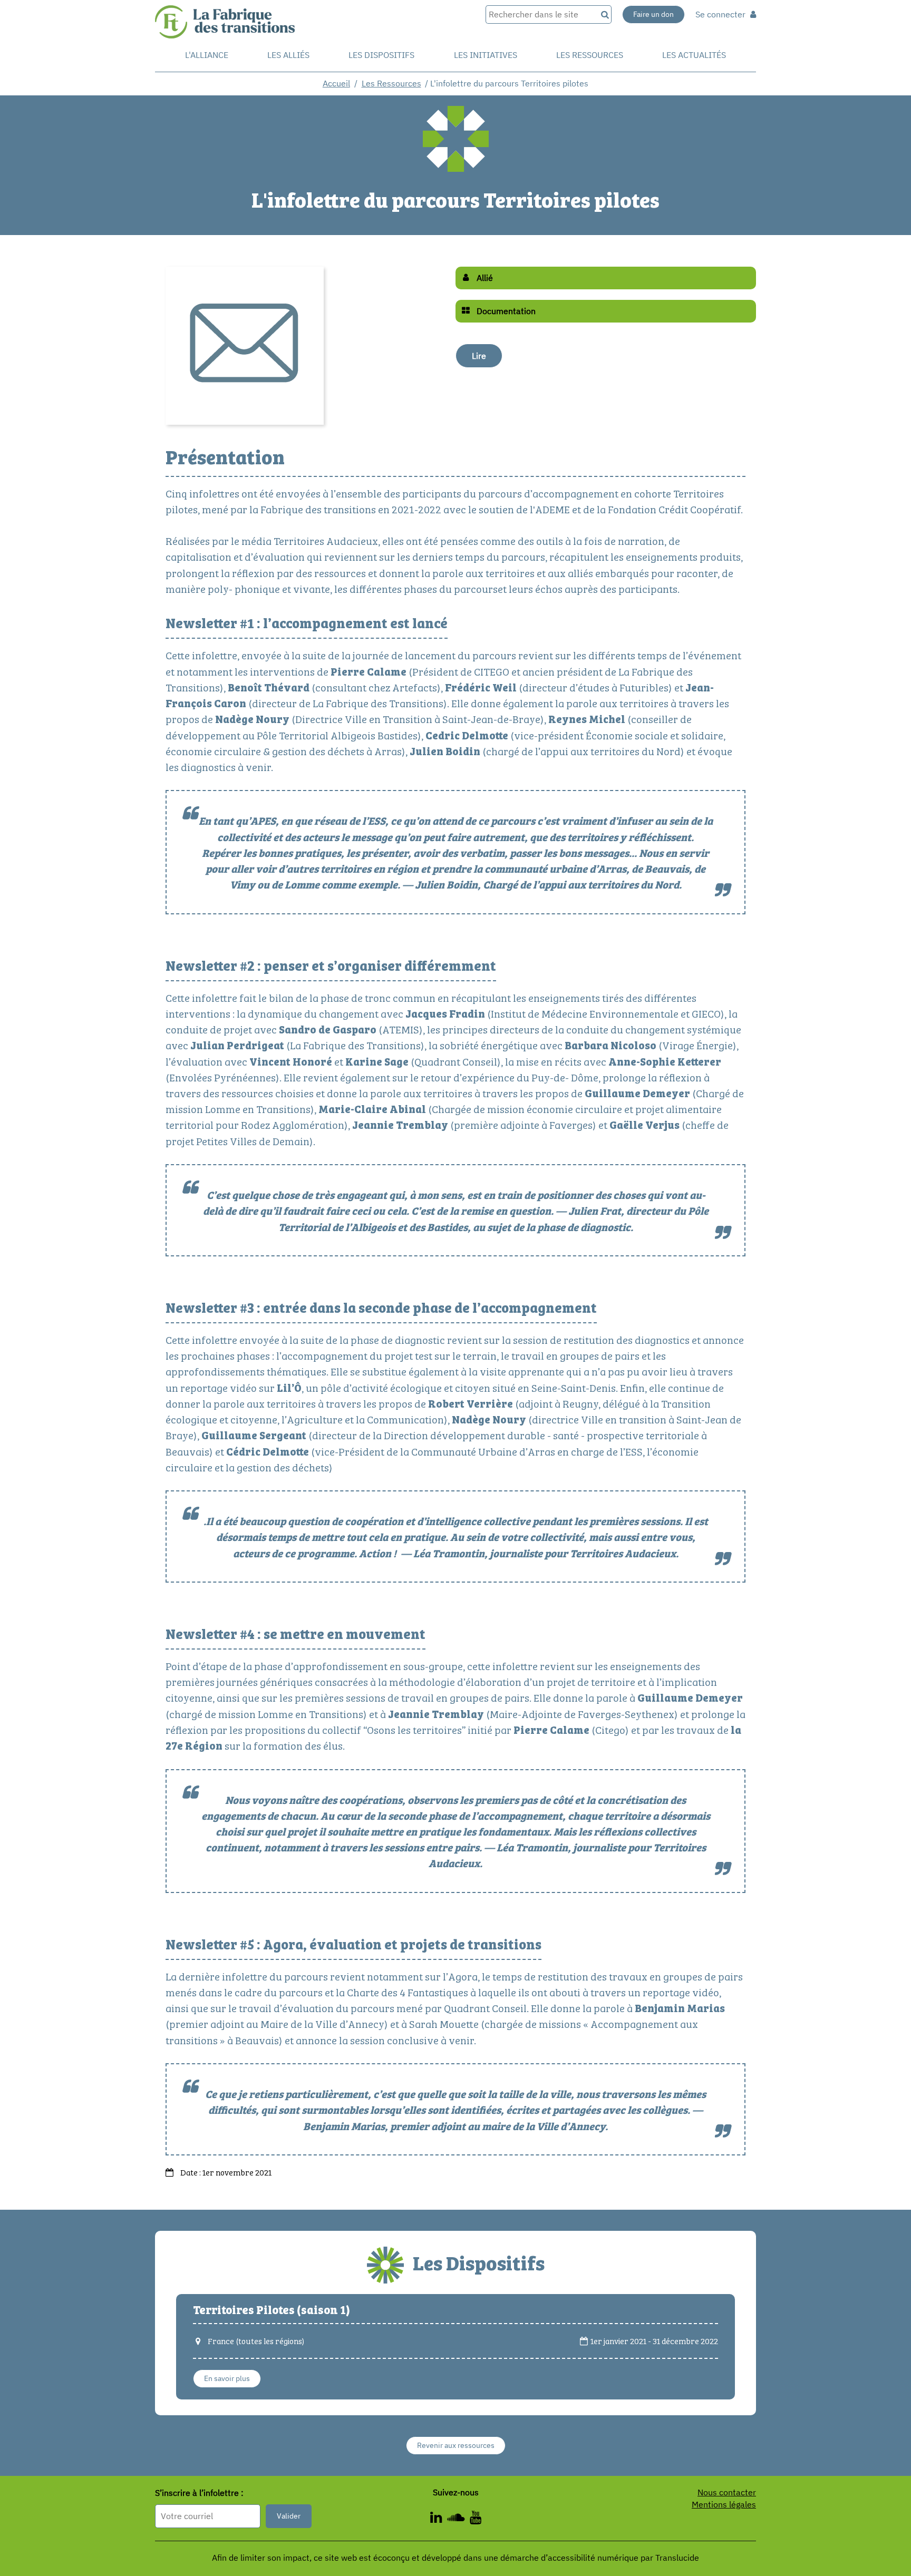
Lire (479, 356)
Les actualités (694, 55)
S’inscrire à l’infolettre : (199, 2493)
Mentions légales (724, 2504)
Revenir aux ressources (456, 2445)
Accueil (336, 83)
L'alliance (207, 55)
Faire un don (653, 14)
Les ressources (590, 55)
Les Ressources (391, 83)
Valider (289, 2516)
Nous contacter (727, 2492)
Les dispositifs (381, 55)
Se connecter (721, 14)
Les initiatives (486, 55)
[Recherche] (604, 14)
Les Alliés (288, 55)
